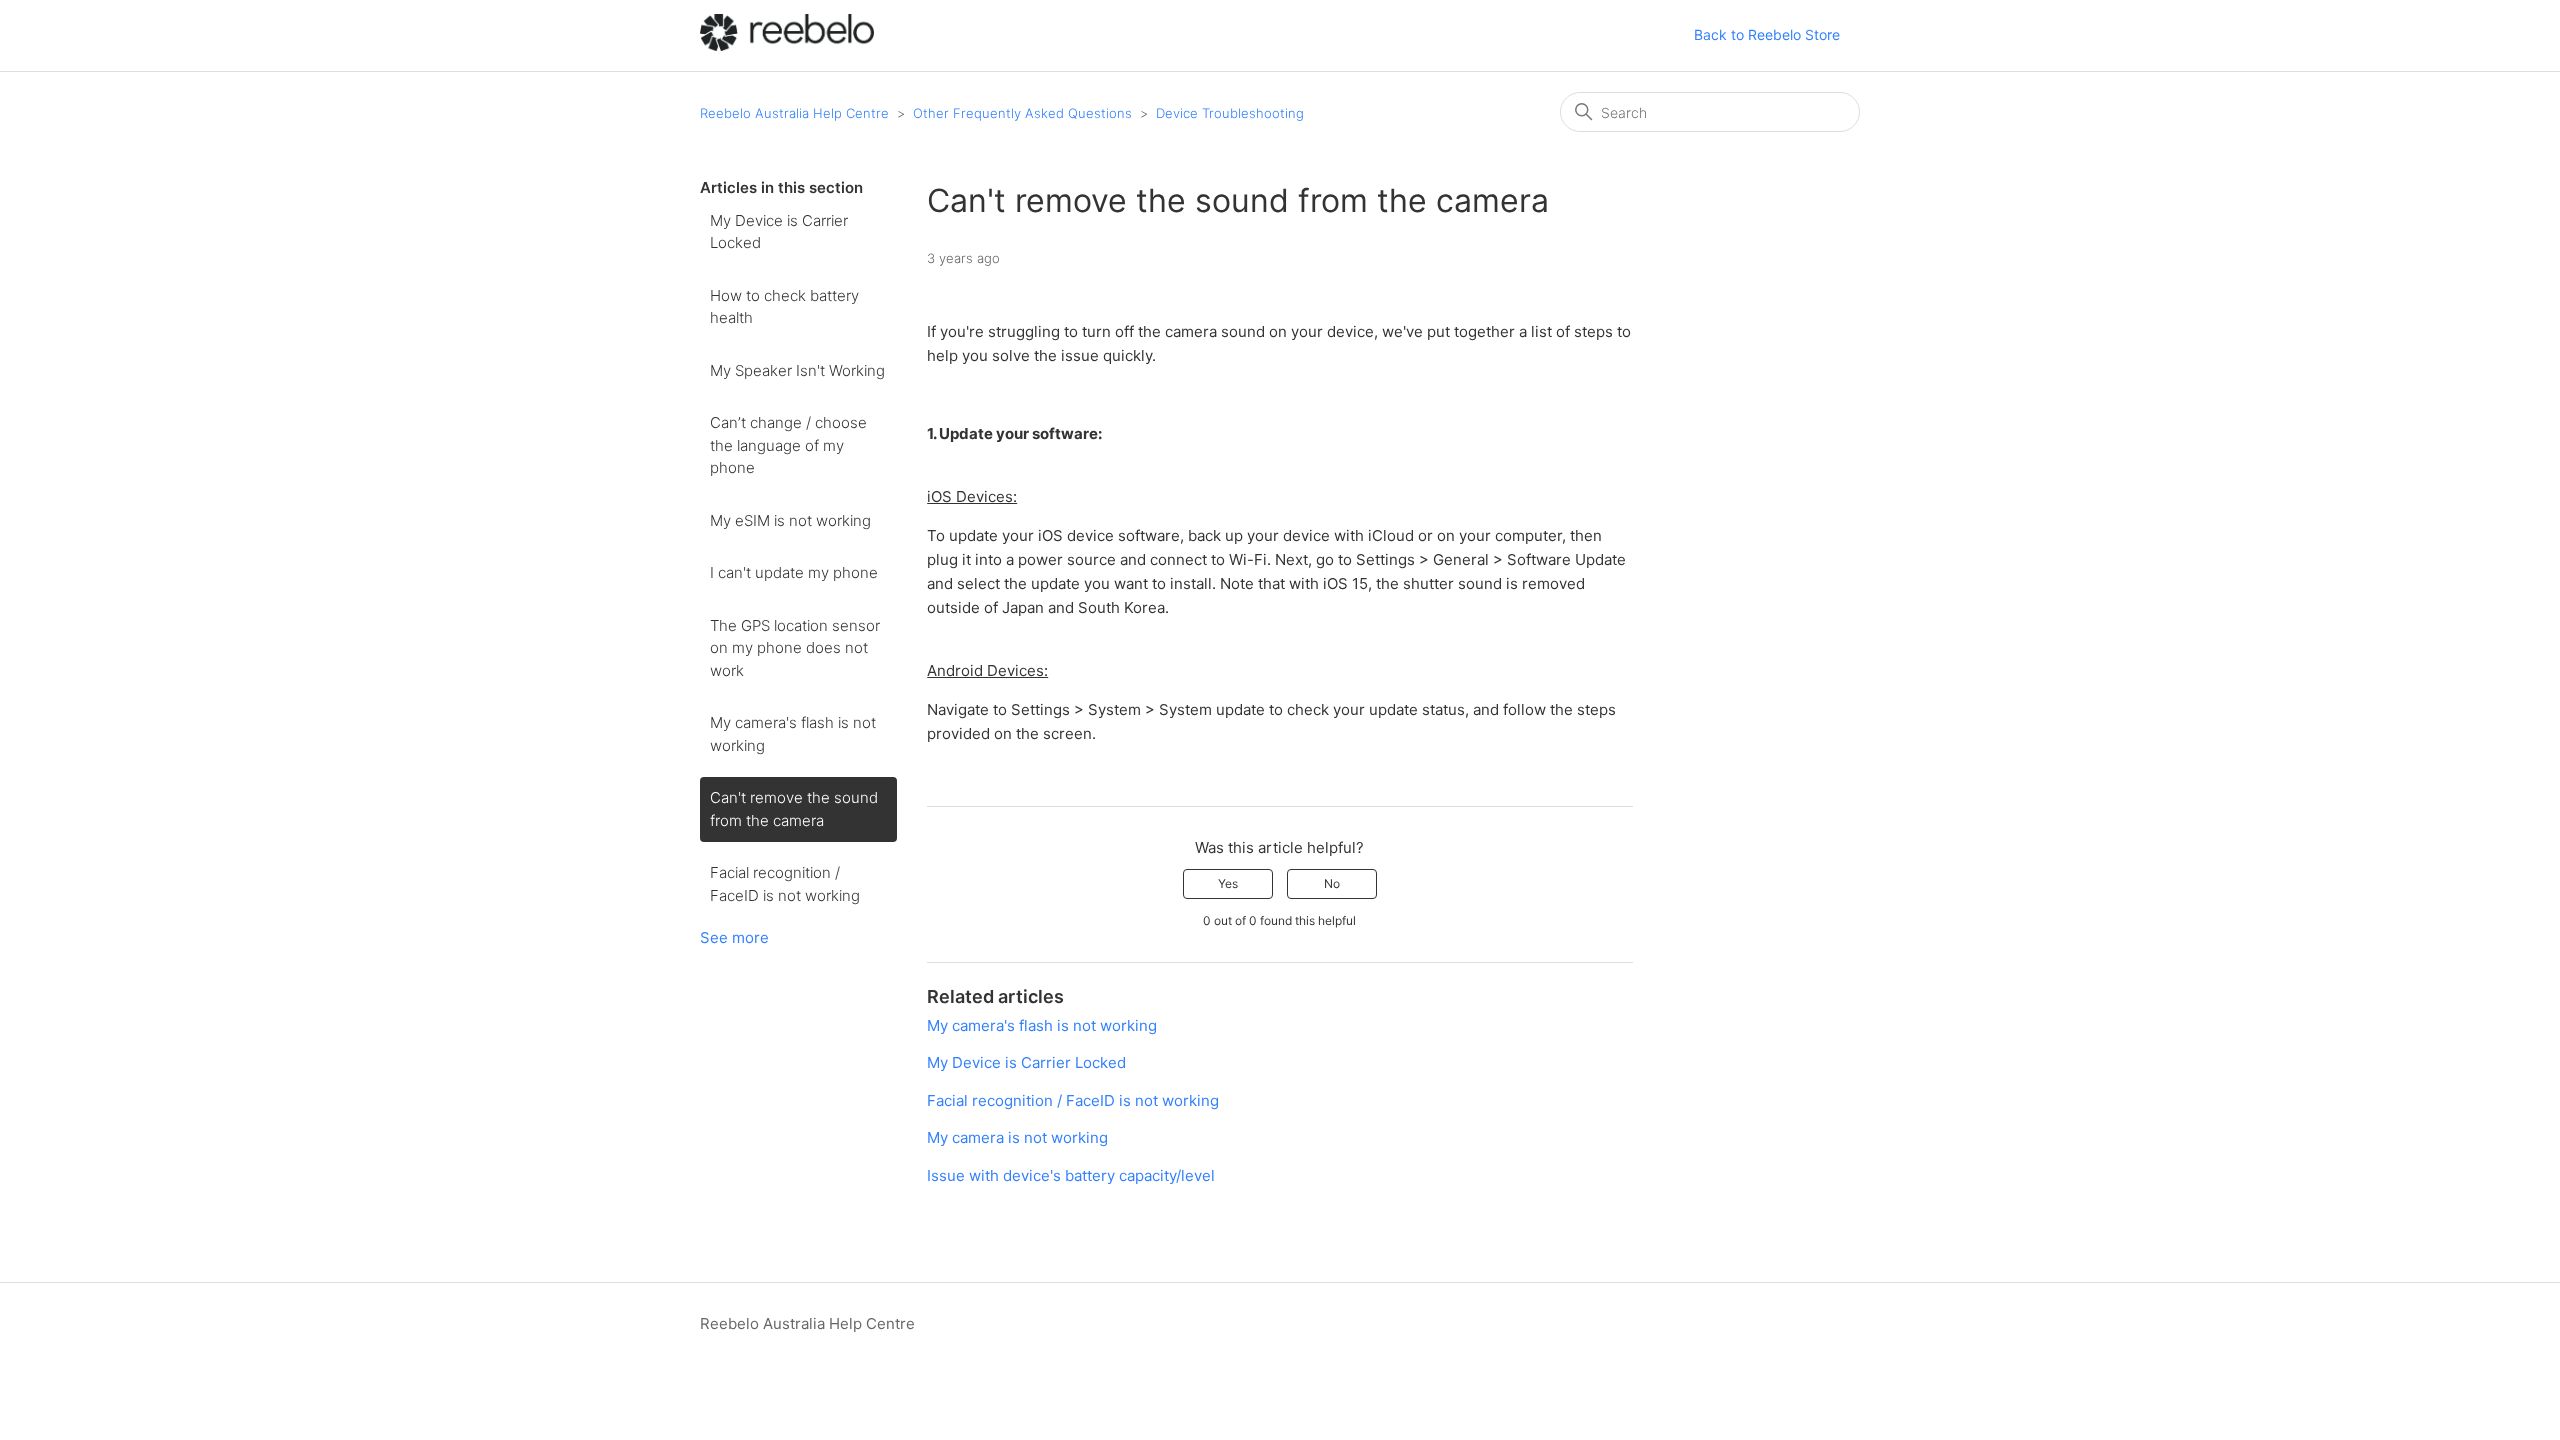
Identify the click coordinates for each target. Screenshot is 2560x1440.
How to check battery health (784, 307)
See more (734, 937)
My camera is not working (1017, 1137)
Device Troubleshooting (1230, 113)
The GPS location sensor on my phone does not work (795, 648)
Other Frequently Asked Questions (1022, 113)
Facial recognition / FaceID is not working (785, 884)
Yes (1228, 883)
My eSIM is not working (790, 520)
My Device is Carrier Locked (779, 232)
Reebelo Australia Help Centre (794, 113)
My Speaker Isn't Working (797, 370)
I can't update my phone (794, 572)
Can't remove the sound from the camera (794, 809)
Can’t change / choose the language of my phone (788, 445)
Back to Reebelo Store (1767, 34)
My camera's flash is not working (793, 734)
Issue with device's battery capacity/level (1071, 1175)
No (1332, 883)
